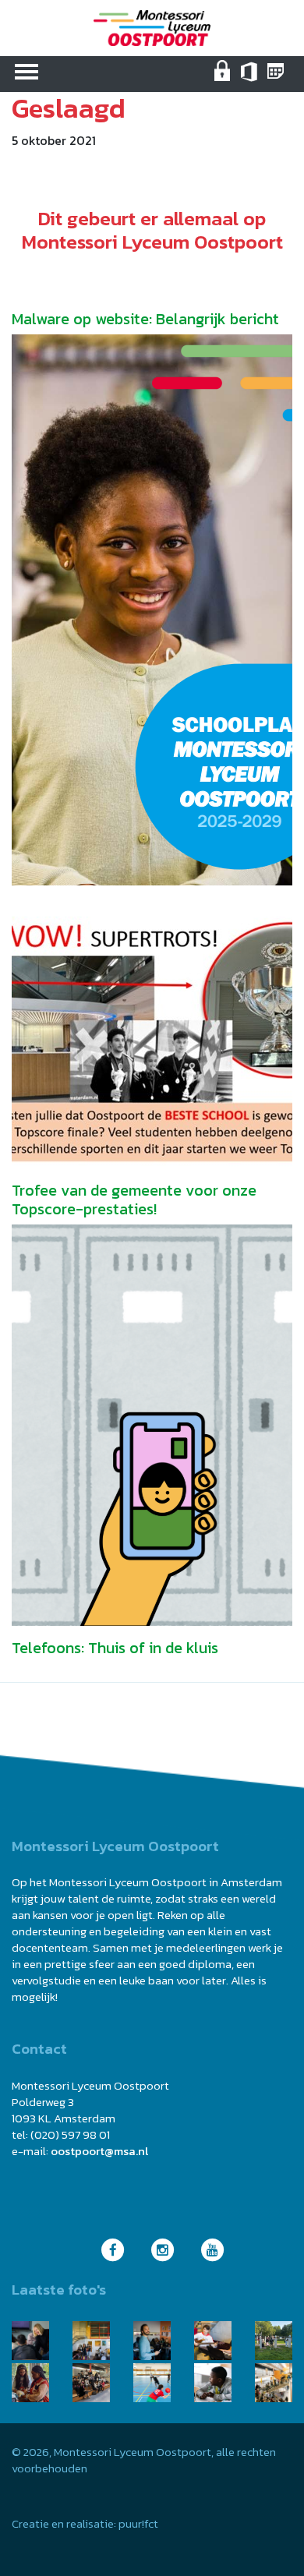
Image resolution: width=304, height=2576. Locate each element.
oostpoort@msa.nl (99, 2151)
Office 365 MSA (251, 81)
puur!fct (138, 2523)
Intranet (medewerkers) (224, 81)
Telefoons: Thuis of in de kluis (115, 1648)
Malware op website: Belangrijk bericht (145, 319)
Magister (277, 81)
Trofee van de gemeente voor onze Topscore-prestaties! (134, 1200)
